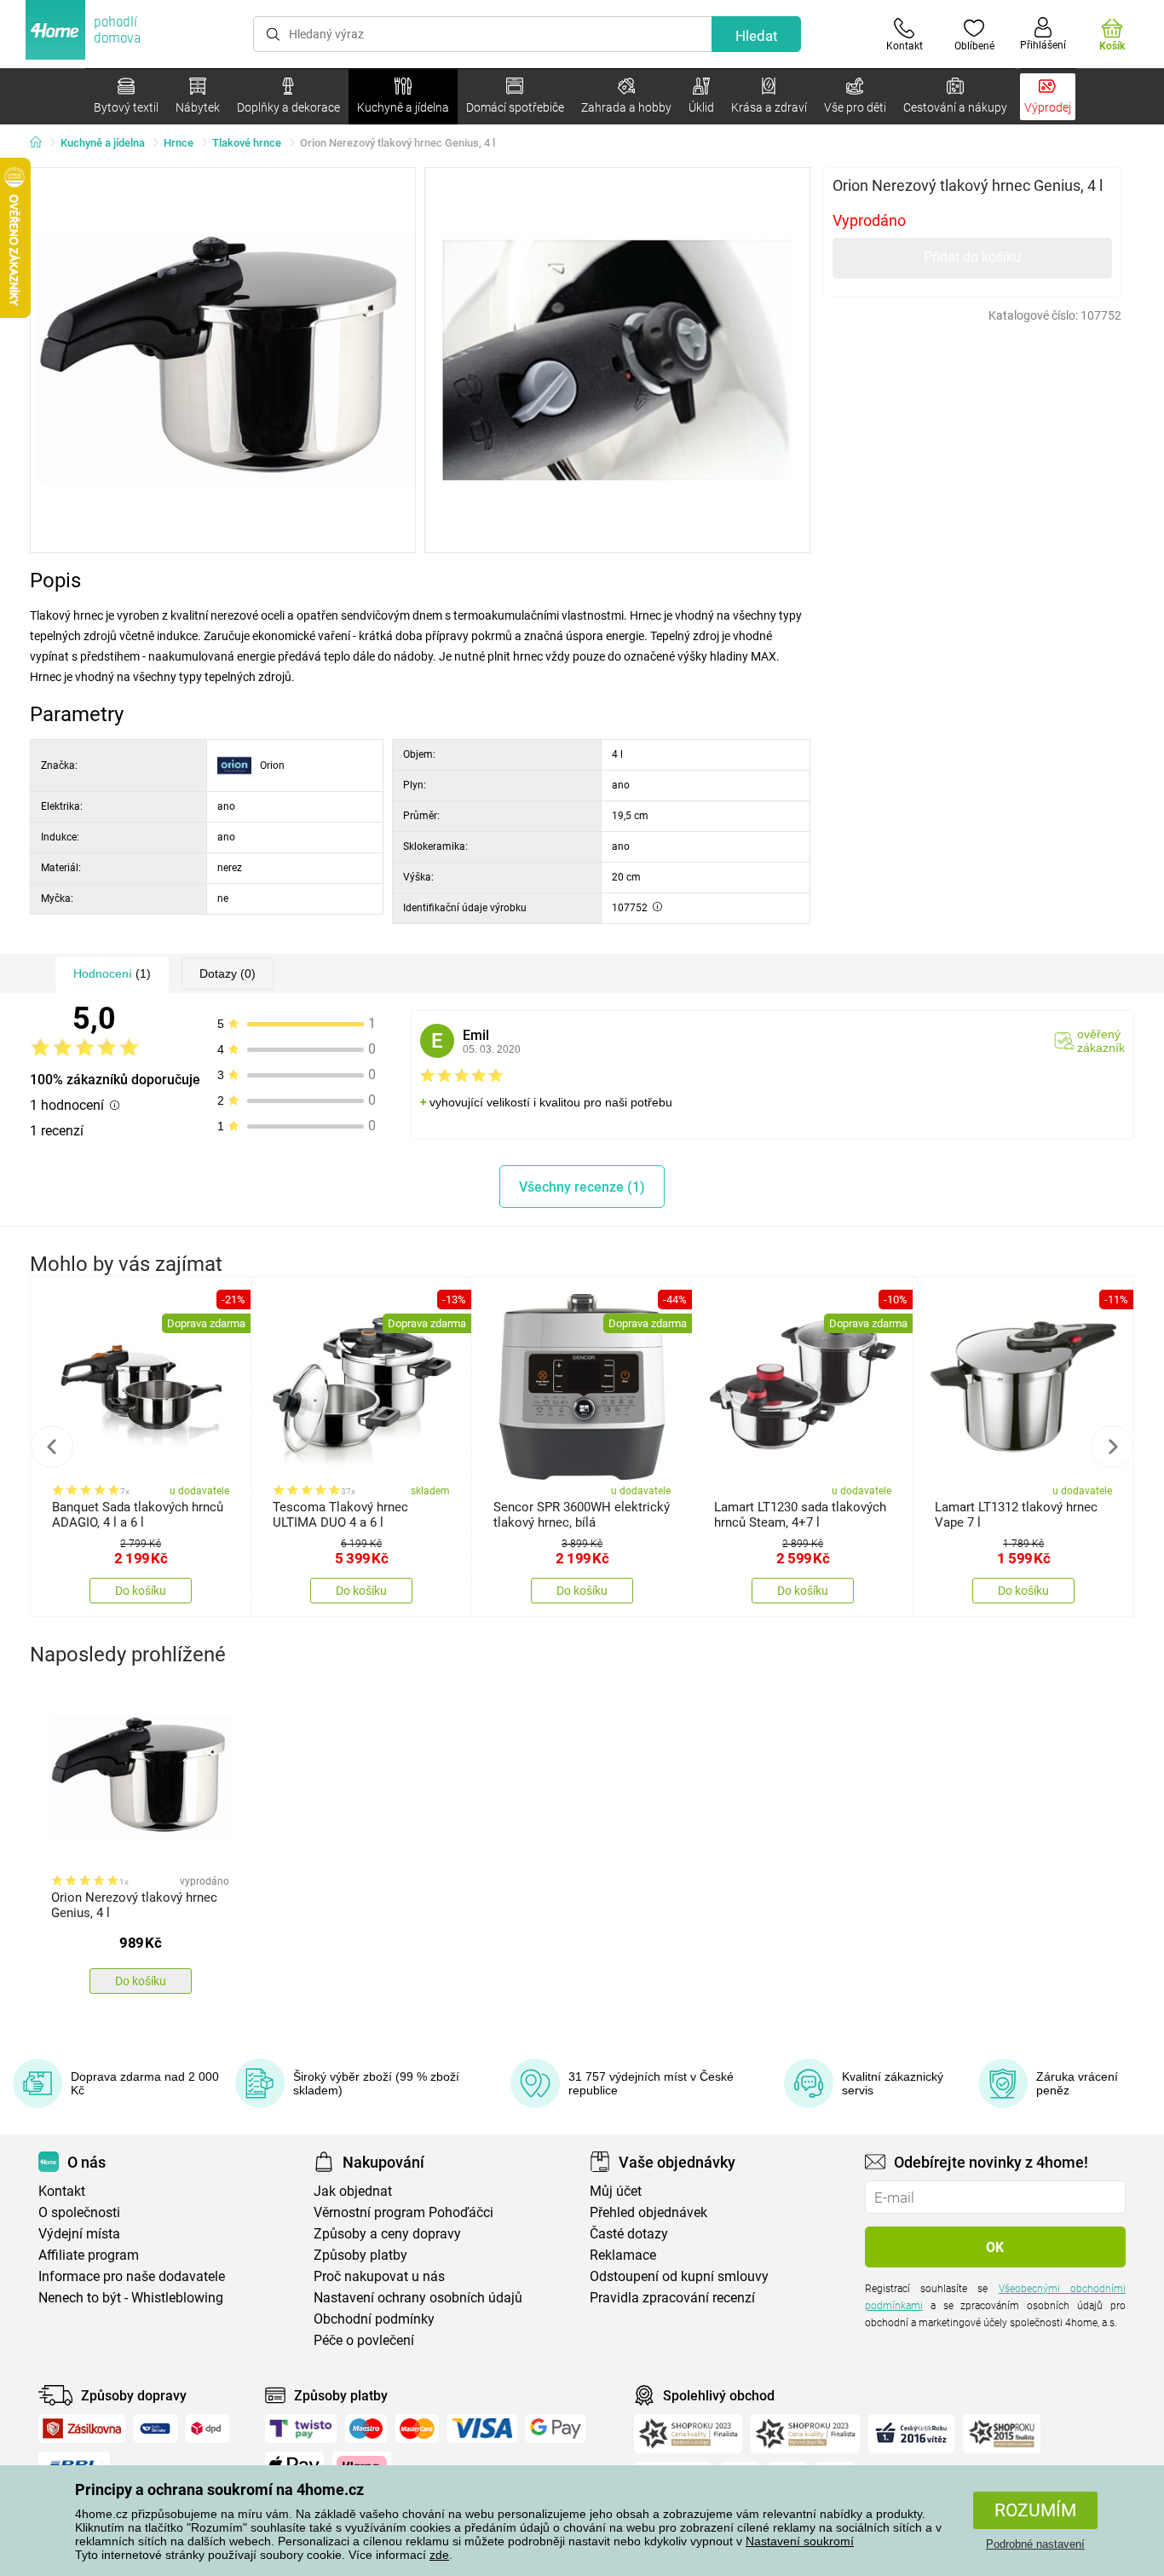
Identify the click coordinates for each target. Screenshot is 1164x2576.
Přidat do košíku (972, 257)
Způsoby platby (360, 2255)
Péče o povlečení (364, 2340)
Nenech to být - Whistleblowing (131, 2298)
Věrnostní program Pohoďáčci (403, 2212)
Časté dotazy (629, 2234)
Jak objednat (353, 2191)
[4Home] (42, 143)
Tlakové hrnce (247, 143)
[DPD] (208, 2429)
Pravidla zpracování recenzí (672, 2298)
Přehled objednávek (648, 2212)
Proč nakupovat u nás (379, 2276)
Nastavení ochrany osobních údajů (418, 2298)
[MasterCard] (417, 2429)
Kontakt (62, 2191)
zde (439, 2555)
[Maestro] (366, 2429)
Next (1112, 1447)
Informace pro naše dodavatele (132, 2276)
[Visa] (482, 2429)
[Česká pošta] (156, 2429)
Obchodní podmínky (374, 2319)
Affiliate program (89, 2255)
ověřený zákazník (1101, 1041)
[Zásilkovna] (82, 2429)
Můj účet (616, 2191)
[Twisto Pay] (301, 2429)
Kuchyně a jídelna (103, 143)
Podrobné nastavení (1035, 2544)
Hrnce (179, 143)
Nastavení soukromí (800, 2541)
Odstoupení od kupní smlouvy (679, 2276)
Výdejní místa (79, 2234)
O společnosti (79, 2212)
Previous (52, 1447)
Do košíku (141, 1591)
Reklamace (623, 2255)
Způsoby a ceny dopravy (387, 2234)
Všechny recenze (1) (582, 1187)
